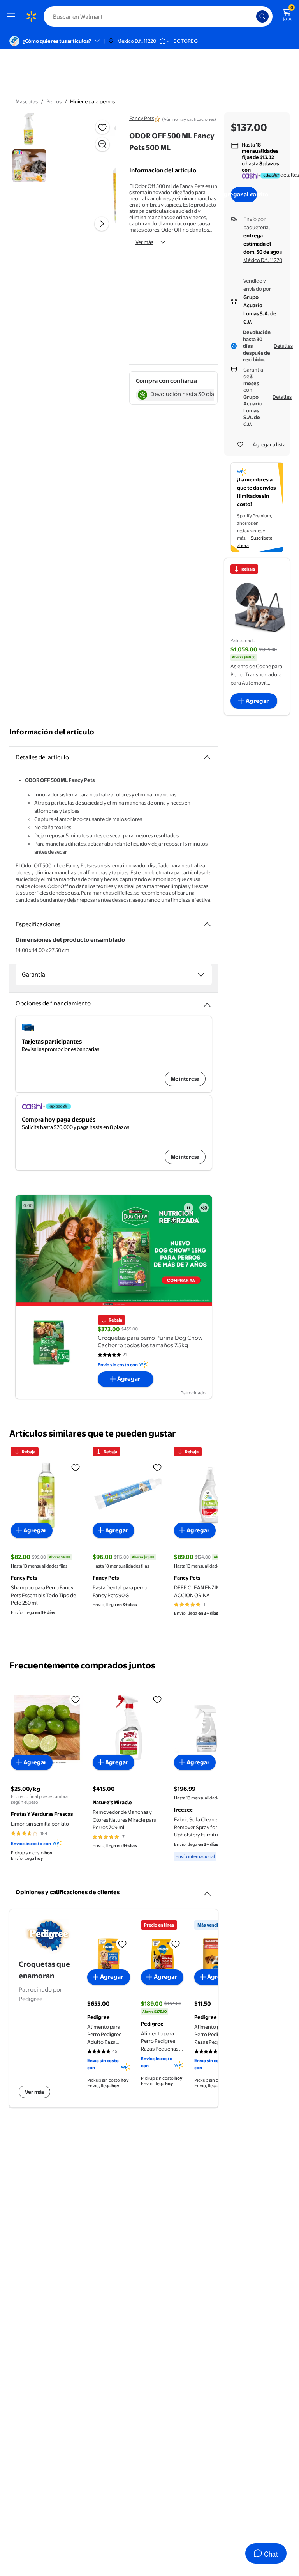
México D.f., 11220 (263, 260)
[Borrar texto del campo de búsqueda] (252, 16)
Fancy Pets (142, 118)
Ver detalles (286, 175)
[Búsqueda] (262, 16)
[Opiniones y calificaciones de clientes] (207, 1891)
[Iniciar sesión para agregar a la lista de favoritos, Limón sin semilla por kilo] (76, 1699)
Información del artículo (52, 732)
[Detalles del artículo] (207, 757)
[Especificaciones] (207, 924)
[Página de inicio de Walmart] (31, 16)
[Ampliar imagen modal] (102, 144)
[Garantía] (201, 975)
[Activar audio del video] (204, 1208)
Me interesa (185, 1079)
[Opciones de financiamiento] (207, 1002)
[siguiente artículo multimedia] (102, 224)
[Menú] (12, 16)
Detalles (283, 346)
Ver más (144, 242)
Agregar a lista (269, 444)
